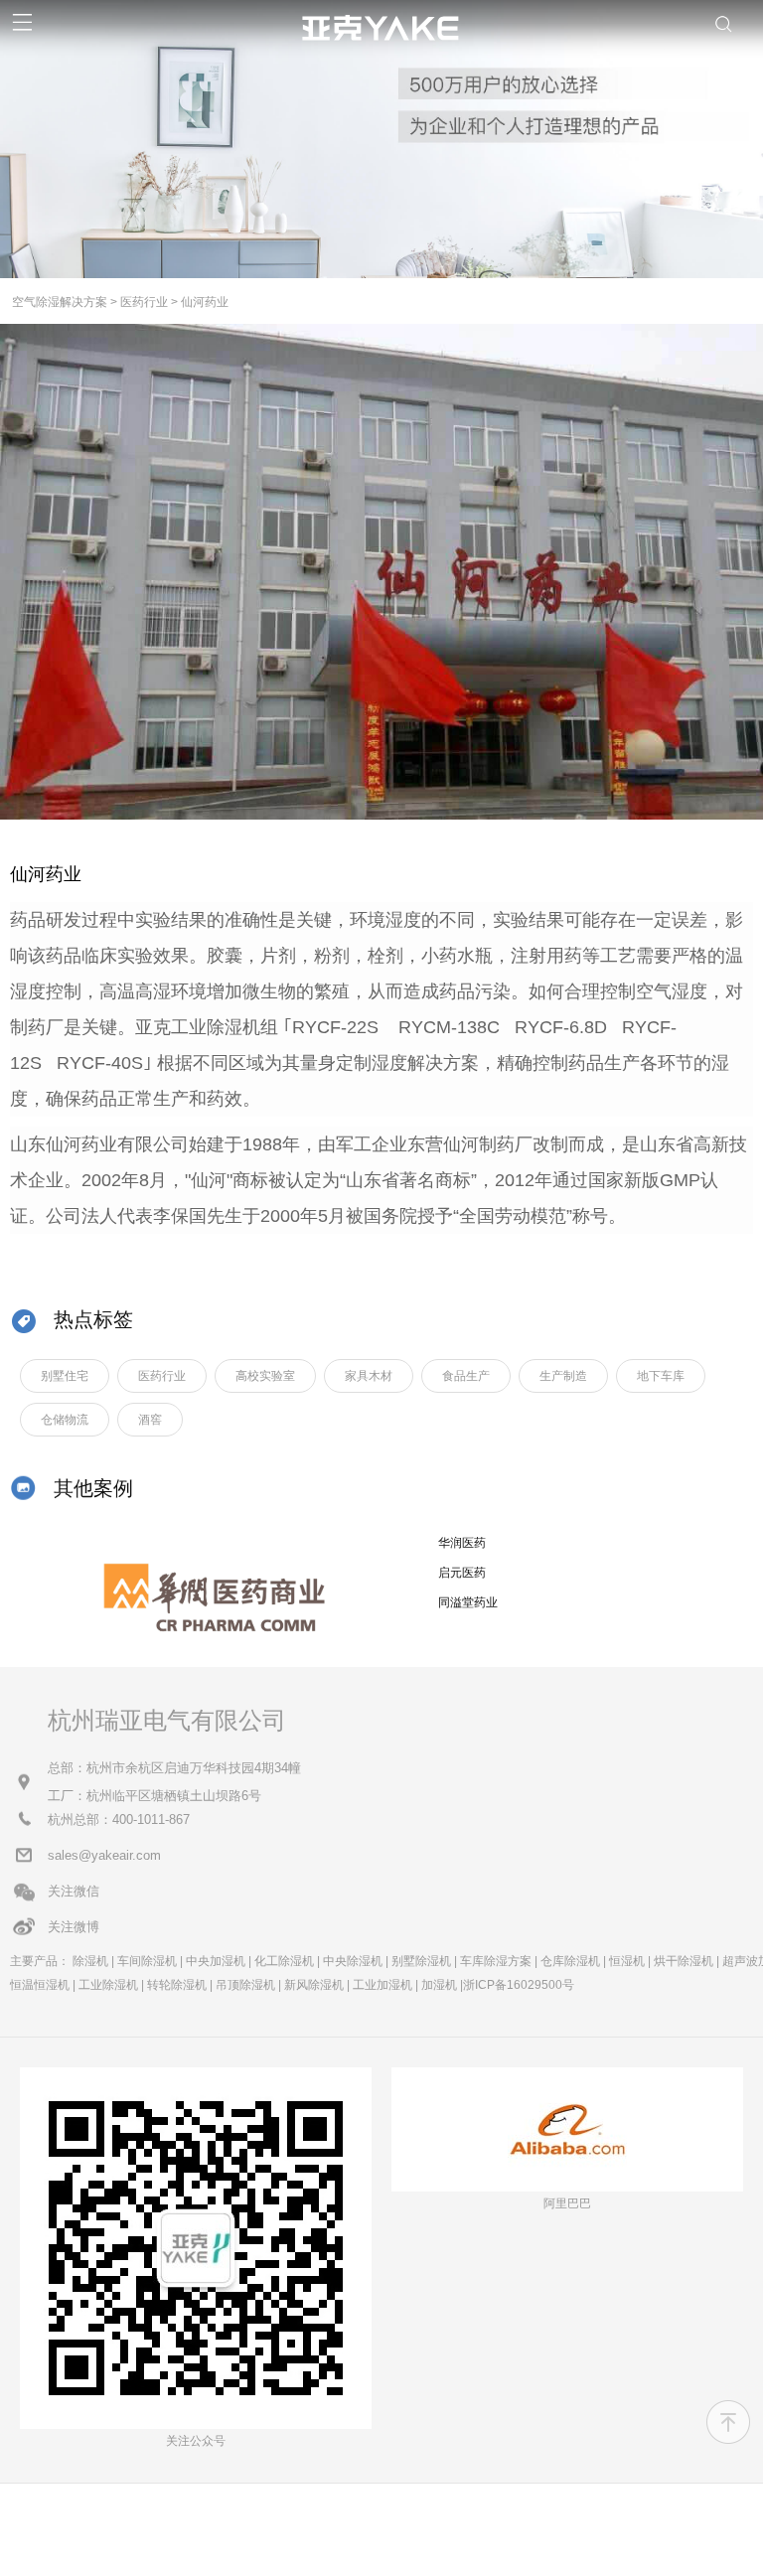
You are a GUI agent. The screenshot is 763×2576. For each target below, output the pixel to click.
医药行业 (144, 302)
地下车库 (661, 1376)
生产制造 (563, 1376)
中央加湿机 (216, 1961)
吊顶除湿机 (245, 1985)
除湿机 (90, 1961)
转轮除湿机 (177, 1985)
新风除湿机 (314, 1985)
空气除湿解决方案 (60, 302)
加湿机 (439, 1985)
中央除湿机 (353, 1961)
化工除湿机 (284, 1961)
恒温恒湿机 (40, 1985)
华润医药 (462, 1543)
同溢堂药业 (468, 1602)
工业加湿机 (382, 1985)
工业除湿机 (108, 1985)
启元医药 (462, 1573)
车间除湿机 (147, 1961)
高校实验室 (265, 1376)
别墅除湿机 (421, 1961)
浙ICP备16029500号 (519, 1985)
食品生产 (466, 1376)
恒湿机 (627, 1961)
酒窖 (150, 1420)
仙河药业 (205, 302)
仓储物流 (65, 1420)
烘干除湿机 (684, 1961)
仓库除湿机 (570, 1961)
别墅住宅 (65, 1376)
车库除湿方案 (496, 1961)
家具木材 (369, 1376)
